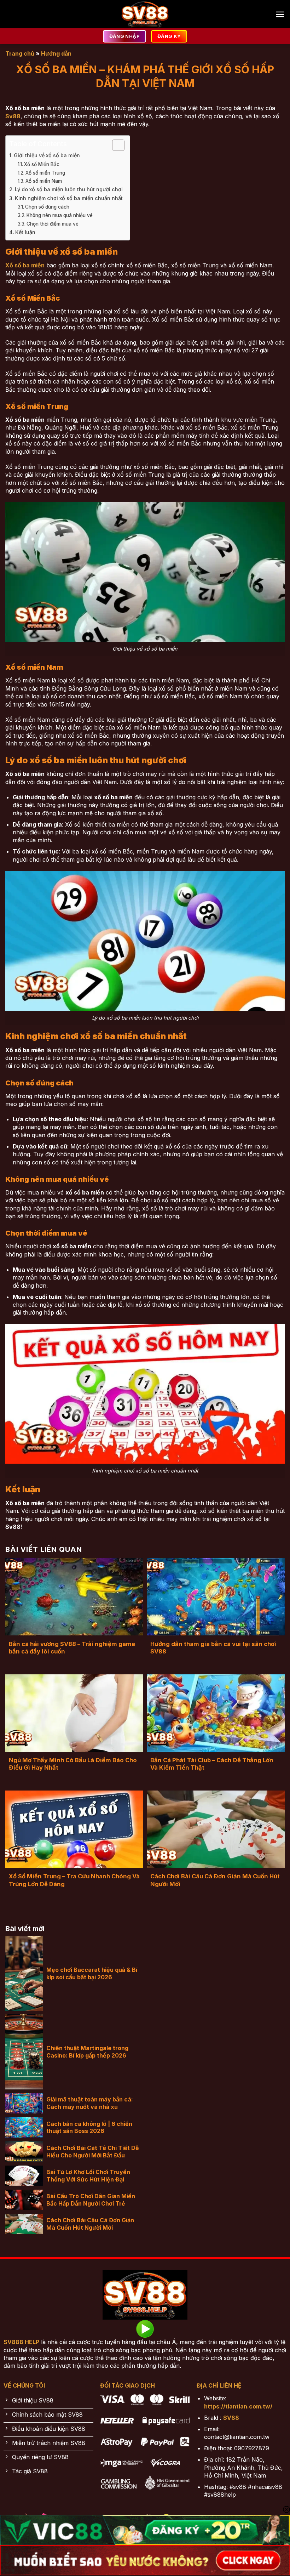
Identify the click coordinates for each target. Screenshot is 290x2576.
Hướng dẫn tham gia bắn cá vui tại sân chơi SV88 (213, 1648)
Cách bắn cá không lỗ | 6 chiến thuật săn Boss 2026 (89, 2127)
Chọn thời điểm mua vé (53, 224)
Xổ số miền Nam (44, 181)
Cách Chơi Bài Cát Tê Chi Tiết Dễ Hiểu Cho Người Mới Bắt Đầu (93, 2152)
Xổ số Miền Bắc (42, 164)
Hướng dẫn (56, 53)
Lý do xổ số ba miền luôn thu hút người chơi (69, 189)
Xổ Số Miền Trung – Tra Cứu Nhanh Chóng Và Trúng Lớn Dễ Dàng (74, 1880)
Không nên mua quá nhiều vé (60, 215)
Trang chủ (20, 53)
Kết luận (25, 232)
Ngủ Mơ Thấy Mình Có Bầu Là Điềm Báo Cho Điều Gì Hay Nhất (73, 1764)
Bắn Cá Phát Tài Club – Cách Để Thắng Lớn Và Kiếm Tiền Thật (212, 1764)
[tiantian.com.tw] (145, 14)
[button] (280, 14)
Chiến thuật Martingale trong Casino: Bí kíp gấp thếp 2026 (87, 2052)
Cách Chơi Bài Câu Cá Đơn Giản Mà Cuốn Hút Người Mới (215, 1880)
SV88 (231, 2418)
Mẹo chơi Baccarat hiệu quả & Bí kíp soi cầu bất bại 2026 (92, 1973)
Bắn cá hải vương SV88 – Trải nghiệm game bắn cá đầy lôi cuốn (72, 1648)
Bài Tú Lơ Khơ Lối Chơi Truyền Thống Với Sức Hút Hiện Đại (88, 2176)
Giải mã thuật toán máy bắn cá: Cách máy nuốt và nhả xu (90, 2103)
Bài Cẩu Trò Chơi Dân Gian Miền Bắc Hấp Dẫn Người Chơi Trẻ (91, 2200)
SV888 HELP (21, 2342)
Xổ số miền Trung (45, 173)
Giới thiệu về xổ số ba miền (47, 155)
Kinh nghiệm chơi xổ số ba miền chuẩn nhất (69, 198)
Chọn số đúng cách (47, 207)
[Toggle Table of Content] (115, 145)
